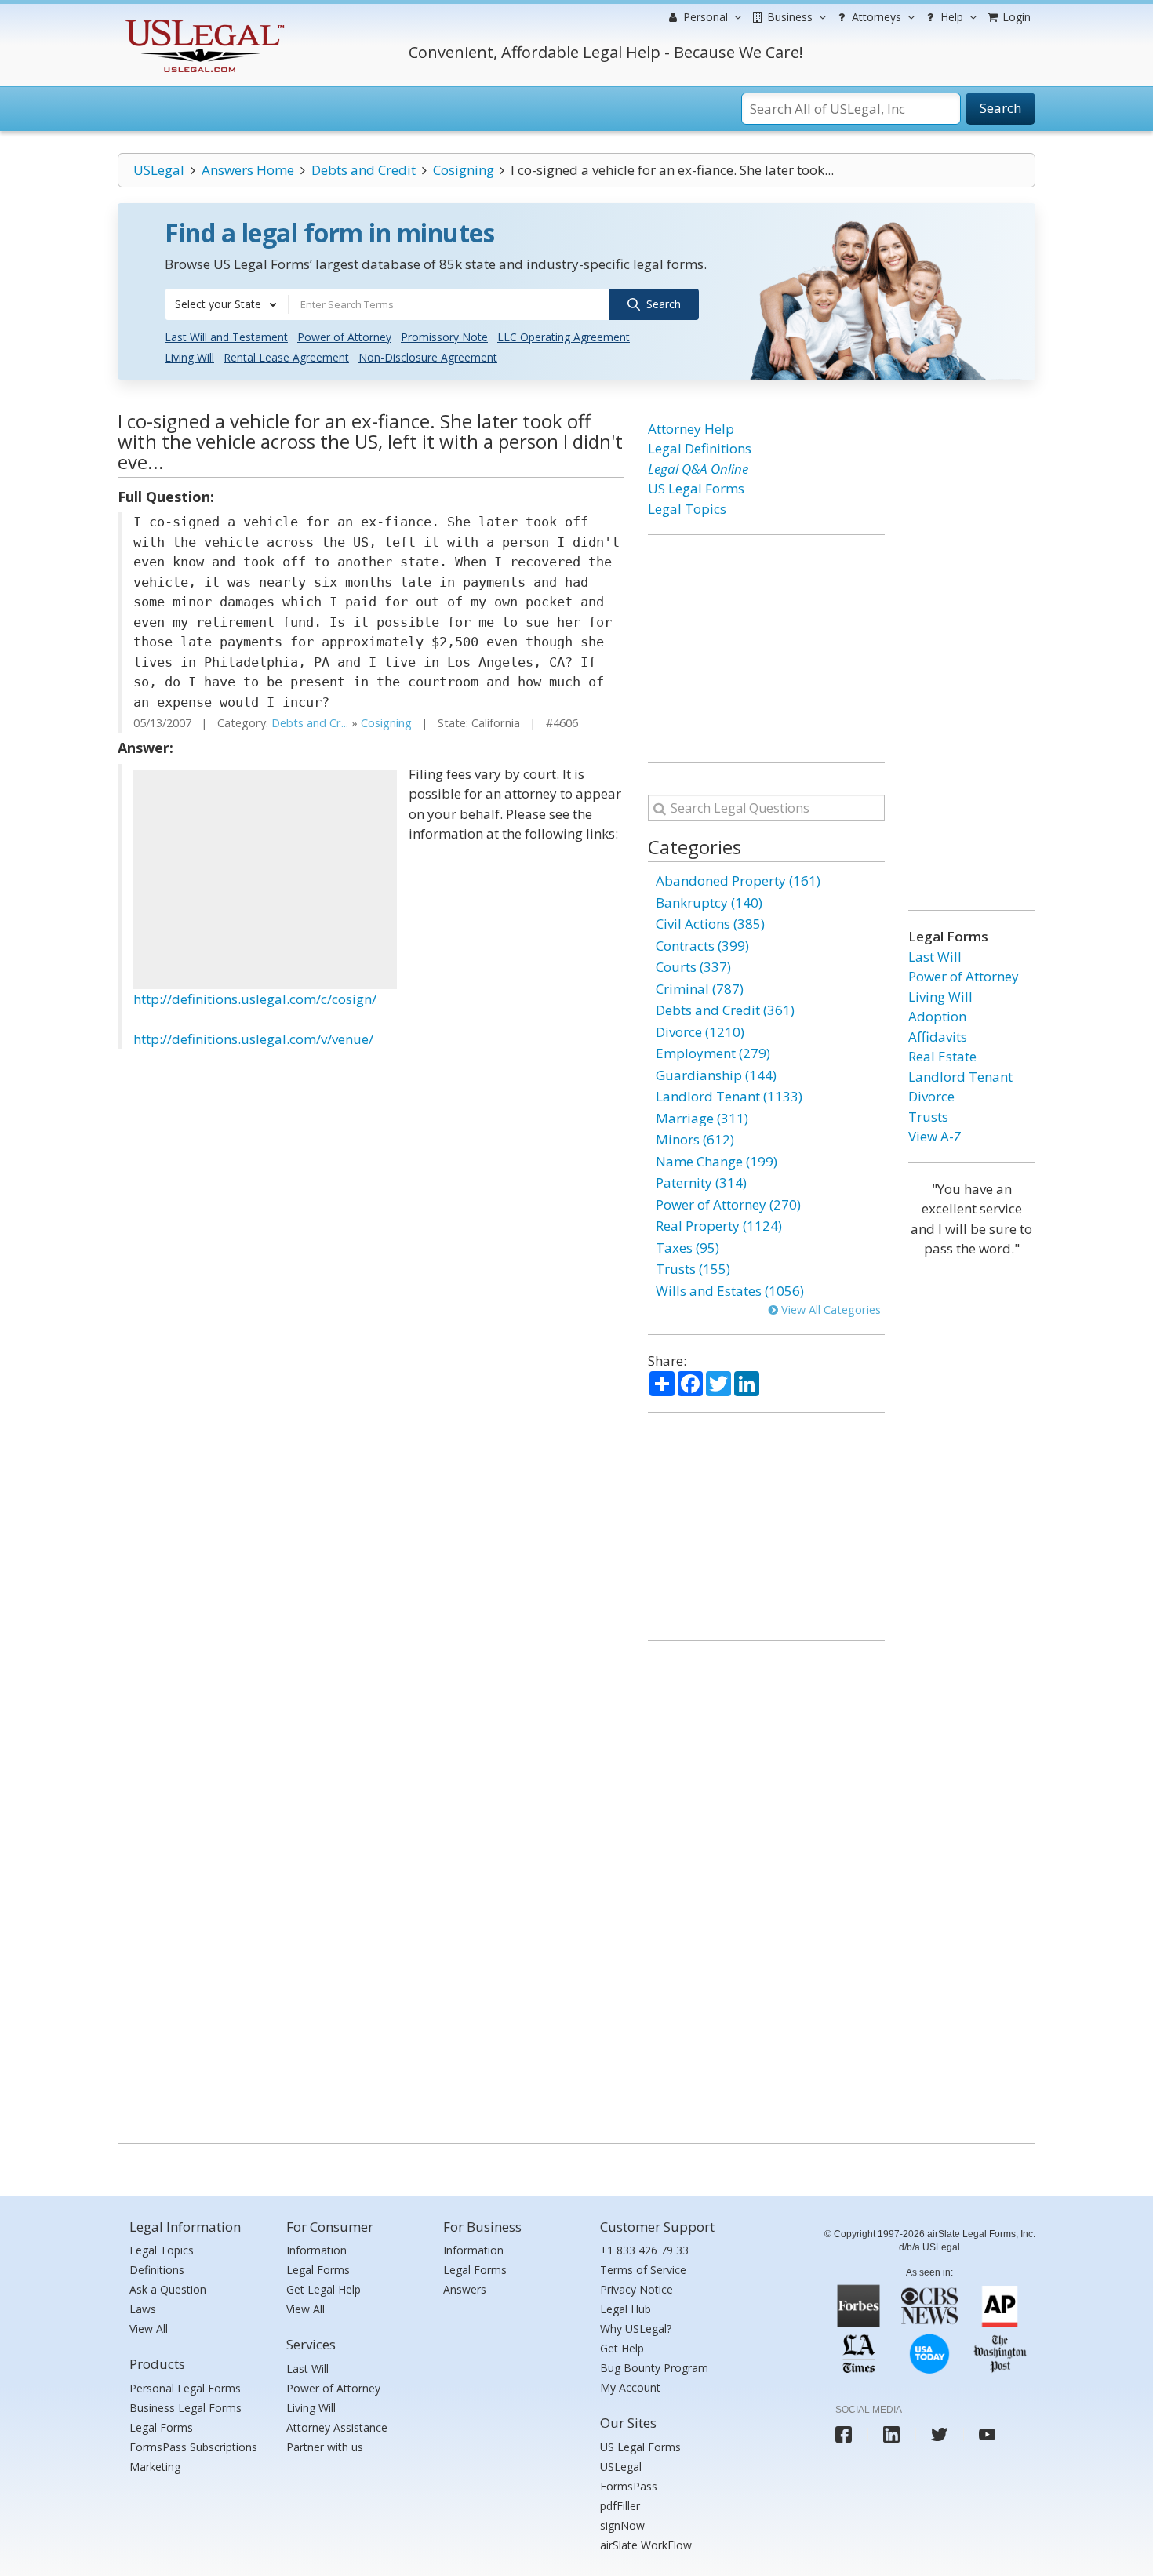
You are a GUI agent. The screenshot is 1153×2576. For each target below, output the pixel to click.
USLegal (159, 170)
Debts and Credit (364, 170)
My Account (630, 2387)
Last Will (935, 957)
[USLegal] (203, 22)
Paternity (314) (701, 1182)
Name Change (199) (717, 1161)
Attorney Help (691, 429)
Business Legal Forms (185, 2408)
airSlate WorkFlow (646, 2545)
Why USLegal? (636, 2329)
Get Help (622, 2348)
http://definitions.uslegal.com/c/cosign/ (255, 999)
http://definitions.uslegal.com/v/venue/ (253, 1039)
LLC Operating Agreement (564, 337)
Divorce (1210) (700, 1032)
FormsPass (629, 2486)
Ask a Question (168, 2289)
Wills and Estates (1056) (730, 1291)
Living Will (189, 357)
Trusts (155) (693, 1269)
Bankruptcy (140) (709, 902)
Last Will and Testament (226, 337)
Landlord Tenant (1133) (729, 1096)
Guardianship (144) (716, 1075)
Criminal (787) (700, 989)
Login (1015, 17)
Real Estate (942, 1056)
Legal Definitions (700, 448)
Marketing (155, 2467)
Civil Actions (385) (710, 924)
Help (950, 17)
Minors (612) (695, 1139)
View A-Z (935, 1136)
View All (149, 2329)
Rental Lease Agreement (286, 357)
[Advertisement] (265, 879)
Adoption (937, 1016)
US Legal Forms (696, 488)
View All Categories (829, 1310)
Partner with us (325, 2447)
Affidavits (938, 1037)
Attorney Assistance (337, 2427)
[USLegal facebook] (844, 2434)
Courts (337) (693, 967)
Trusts (928, 1117)
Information (316, 2250)
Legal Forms (161, 2427)
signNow (622, 2525)
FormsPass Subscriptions (193, 2447)
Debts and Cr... (310, 723)
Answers (465, 2289)
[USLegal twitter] (939, 2434)
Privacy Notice (637, 2289)
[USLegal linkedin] (891, 2434)
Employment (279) (713, 1053)
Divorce (931, 1096)
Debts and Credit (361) (725, 1010)
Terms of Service (643, 2270)
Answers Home (248, 170)
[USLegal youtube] (987, 2434)
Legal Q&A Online (698, 469)
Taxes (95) (687, 1248)
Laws (143, 2309)
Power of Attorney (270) (728, 1204)
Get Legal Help (324, 2289)
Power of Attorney (344, 337)
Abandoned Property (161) (738, 880)
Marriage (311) (702, 1118)
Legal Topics (687, 509)
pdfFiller (620, 2506)
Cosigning (464, 170)
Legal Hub (626, 2309)
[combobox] (227, 304)
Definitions (157, 2270)
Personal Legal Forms (185, 2388)
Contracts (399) (702, 946)
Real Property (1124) (719, 1226)
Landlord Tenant (960, 1077)
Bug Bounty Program (654, 2368)
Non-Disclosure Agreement (428, 357)
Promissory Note (444, 337)
